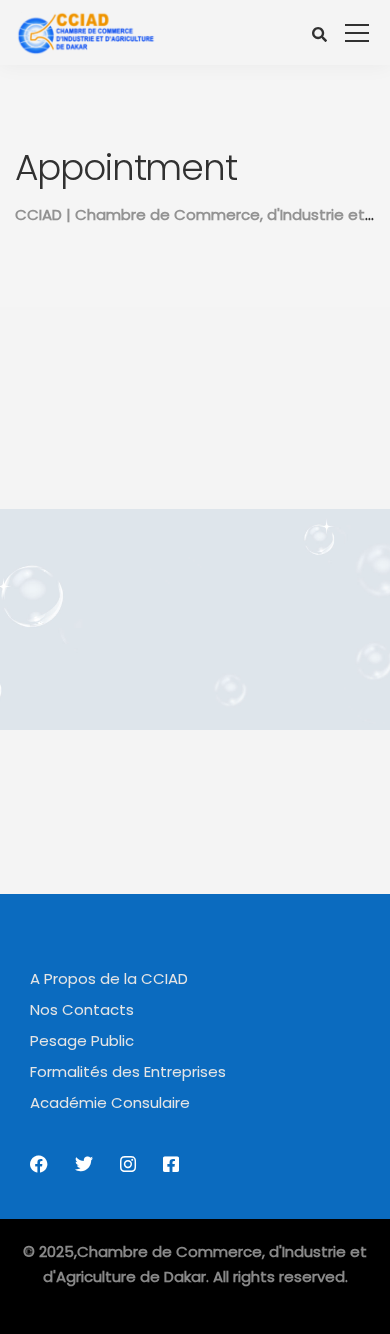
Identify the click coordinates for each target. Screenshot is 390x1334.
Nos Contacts (82, 1009)
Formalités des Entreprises (128, 1071)
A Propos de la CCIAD (109, 978)
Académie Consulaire (110, 1102)
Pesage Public (82, 1040)
